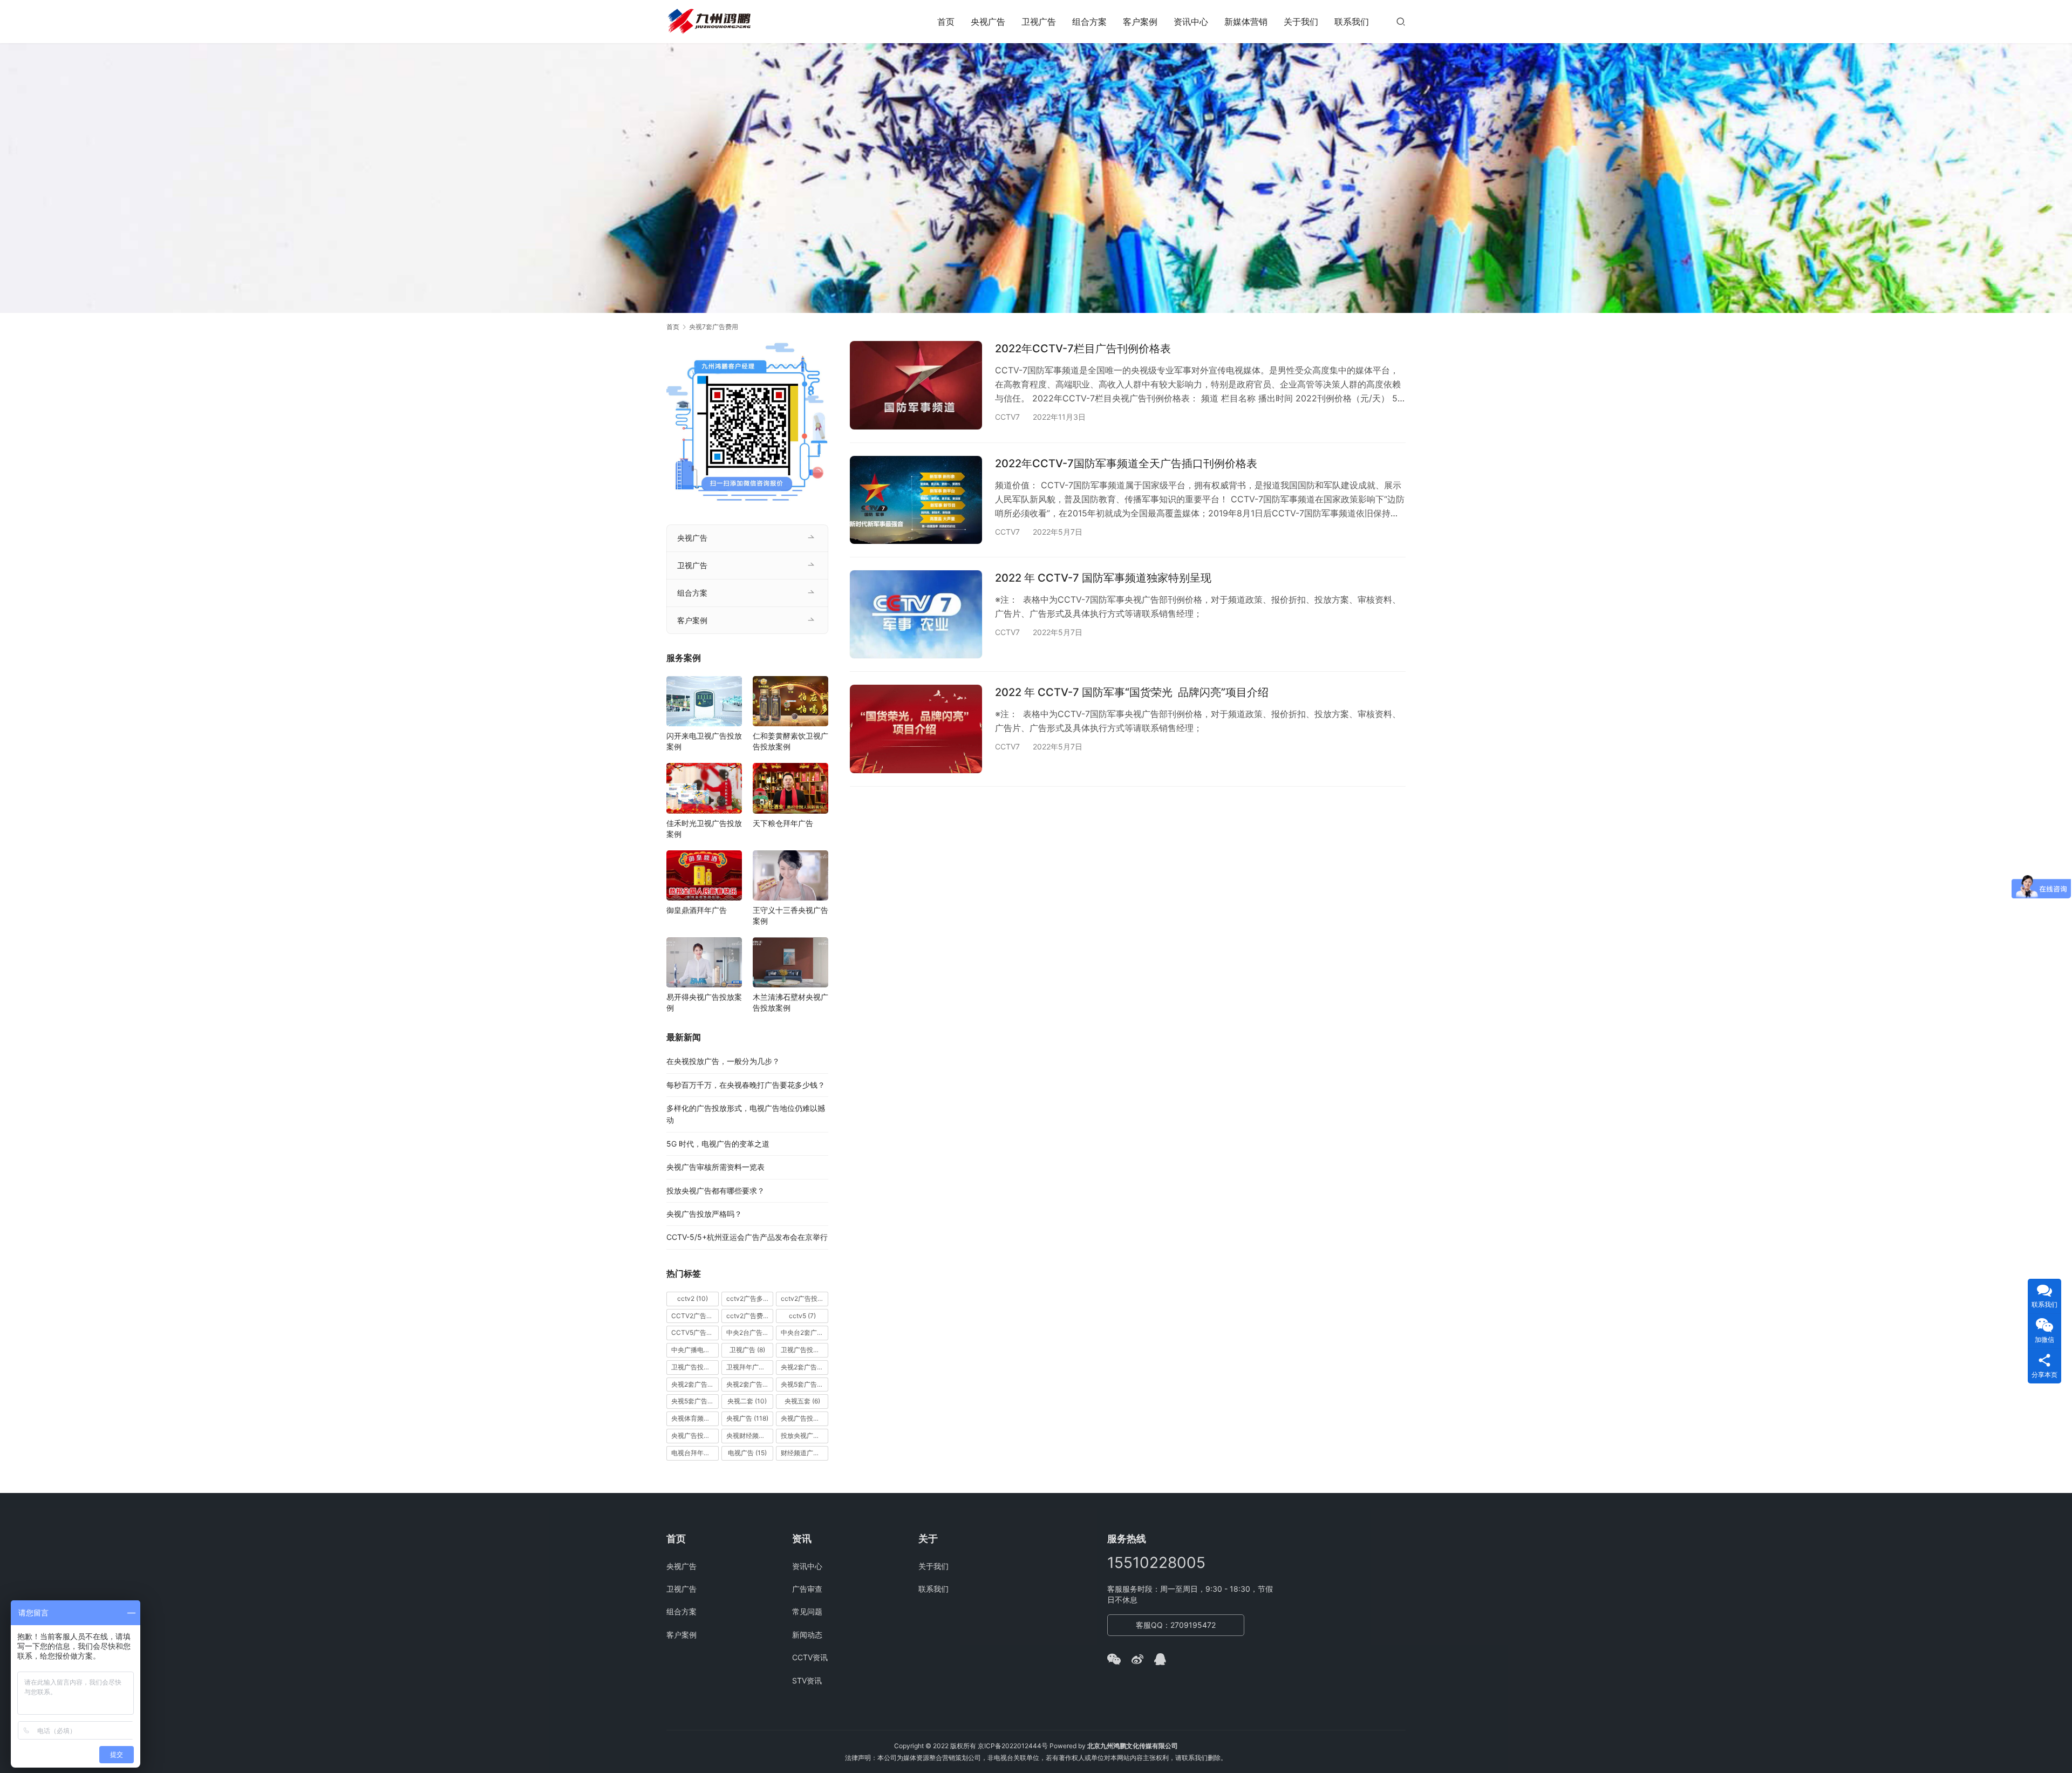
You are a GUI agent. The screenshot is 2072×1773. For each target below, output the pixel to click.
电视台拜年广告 (695, 1453)
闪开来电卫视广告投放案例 (704, 741)
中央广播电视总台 (695, 1350)
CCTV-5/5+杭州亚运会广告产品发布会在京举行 (747, 1237)
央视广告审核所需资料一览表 (715, 1167)
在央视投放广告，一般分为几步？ (723, 1061)
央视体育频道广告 (695, 1418)
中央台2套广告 (805, 1332)
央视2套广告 (805, 1367)
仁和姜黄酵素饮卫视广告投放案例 (790, 741)
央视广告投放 (805, 1418)
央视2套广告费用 (750, 1384)
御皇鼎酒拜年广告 (697, 910)
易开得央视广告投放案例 (704, 1002)
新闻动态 (807, 1635)
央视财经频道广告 (750, 1436)
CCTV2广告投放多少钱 (695, 1316)
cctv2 (693, 1298)
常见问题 (807, 1611)
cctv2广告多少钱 (750, 1298)
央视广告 (988, 22)
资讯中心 (1191, 22)
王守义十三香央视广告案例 (790, 915)
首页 (946, 22)
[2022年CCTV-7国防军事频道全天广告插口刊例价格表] (916, 500)
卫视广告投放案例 (695, 1367)
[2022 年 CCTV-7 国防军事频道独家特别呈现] (916, 614)
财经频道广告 (805, 1453)
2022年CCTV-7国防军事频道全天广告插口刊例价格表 (1126, 463)
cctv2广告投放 (805, 1298)
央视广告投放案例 (695, 1436)
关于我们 (1301, 22)
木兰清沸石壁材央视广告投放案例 (790, 1002)
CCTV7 (1007, 417)
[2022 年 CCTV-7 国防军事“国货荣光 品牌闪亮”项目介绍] (916, 729)
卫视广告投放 (805, 1350)
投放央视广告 (805, 1436)
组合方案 (1089, 22)
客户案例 (1140, 22)
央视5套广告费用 (695, 1401)
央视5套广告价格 (805, 1384)
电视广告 (747, 1453)
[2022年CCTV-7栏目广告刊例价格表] (916, 385)
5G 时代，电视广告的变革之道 (718, 1144)
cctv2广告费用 (750, 1316)
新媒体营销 (1246, 22)
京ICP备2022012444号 (1013, 1746)
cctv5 (802, 1316)
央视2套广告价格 (695, 1384)
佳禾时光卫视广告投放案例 (704, 828)
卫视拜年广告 (750, 1367)
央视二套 (747, 1401)
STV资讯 (807, 1680)
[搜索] (1401, 21)
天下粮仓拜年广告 (783, 823)
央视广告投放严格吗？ (704, 1214)
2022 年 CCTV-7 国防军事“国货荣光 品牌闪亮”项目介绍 (1132, 692)
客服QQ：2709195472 (1176, 1625)
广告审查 (807, 1589)
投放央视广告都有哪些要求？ (715, 1191)
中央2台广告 (750, 1332)
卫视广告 (1039, 22)
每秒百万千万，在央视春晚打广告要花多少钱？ (746, 1085)
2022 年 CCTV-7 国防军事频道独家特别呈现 (1103, 578)
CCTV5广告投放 (695, 1332)
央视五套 (802, 1401)
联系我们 (1352, 22)
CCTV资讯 (810, 1657)
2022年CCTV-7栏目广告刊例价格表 (1083, 349)
